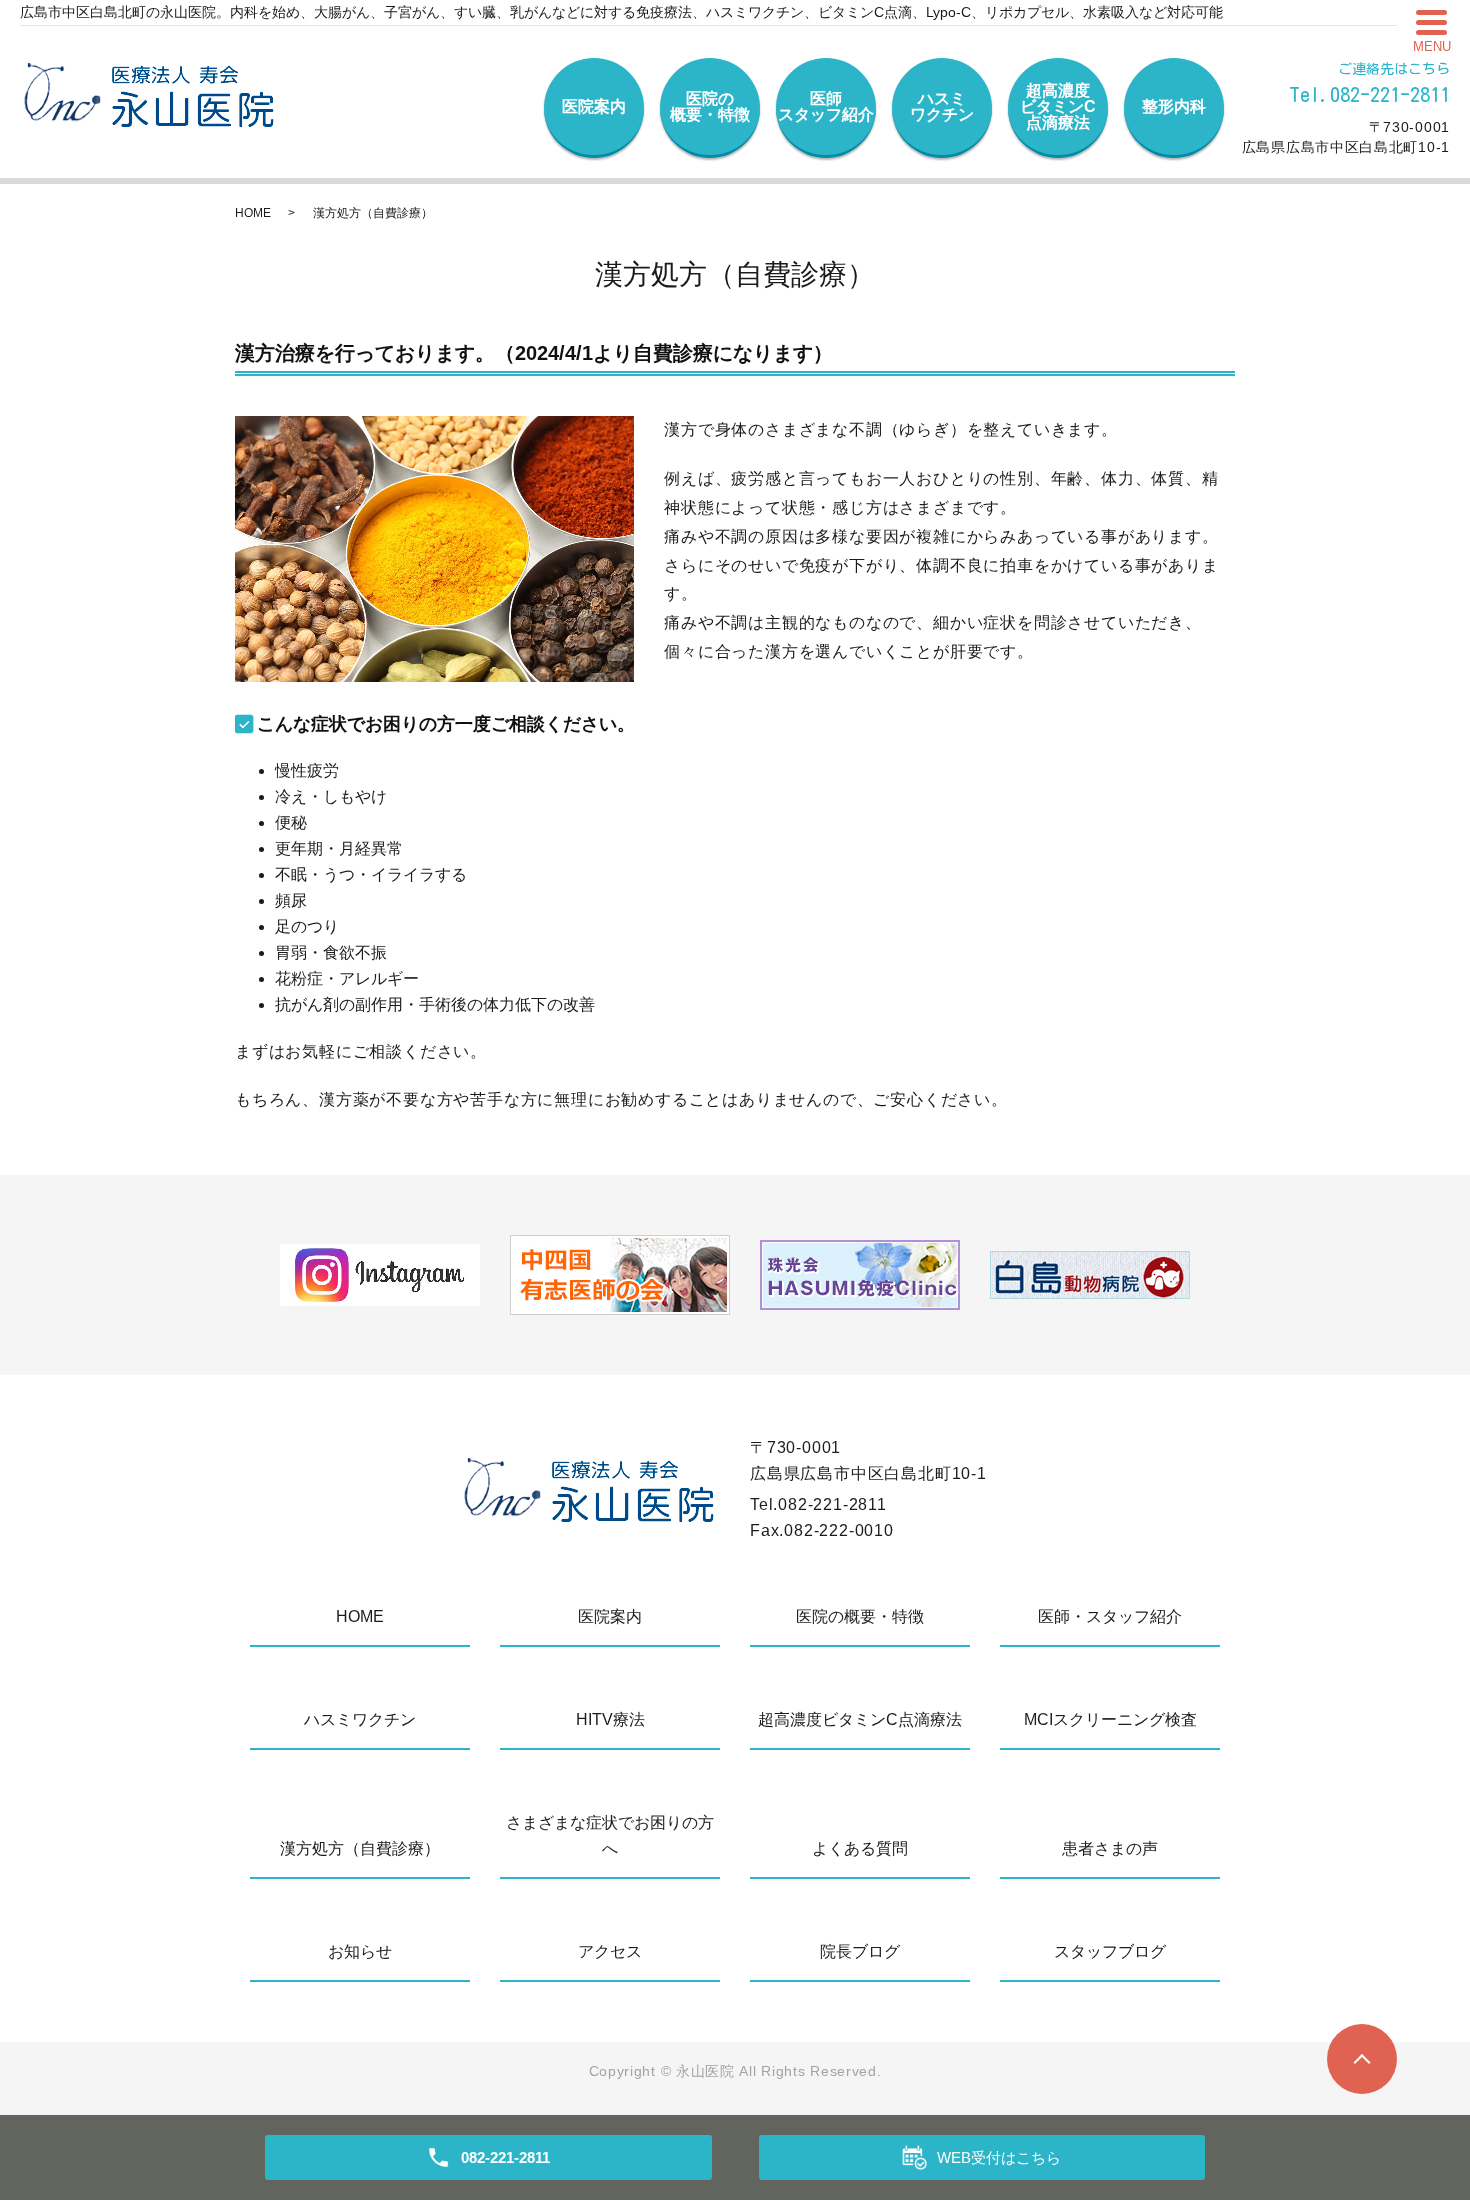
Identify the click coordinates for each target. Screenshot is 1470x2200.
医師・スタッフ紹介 (1110, 1616)
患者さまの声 (1110, 1848)
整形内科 (1174, 106)
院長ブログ (860, 1951)
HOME (253, 213)
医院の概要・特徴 (710, 106)
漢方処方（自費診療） (360, 1848)
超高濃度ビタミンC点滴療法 (1058, 106)
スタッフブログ (1110, 1951)
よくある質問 (860, 1848)
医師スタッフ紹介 (826, 106)
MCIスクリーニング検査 (1110, 1719)
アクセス (610, 1951)
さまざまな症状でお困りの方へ (610, 1835)
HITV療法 (610, 1719)
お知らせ (360, 1951)
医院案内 (594, 106)
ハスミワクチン (942, 106)
